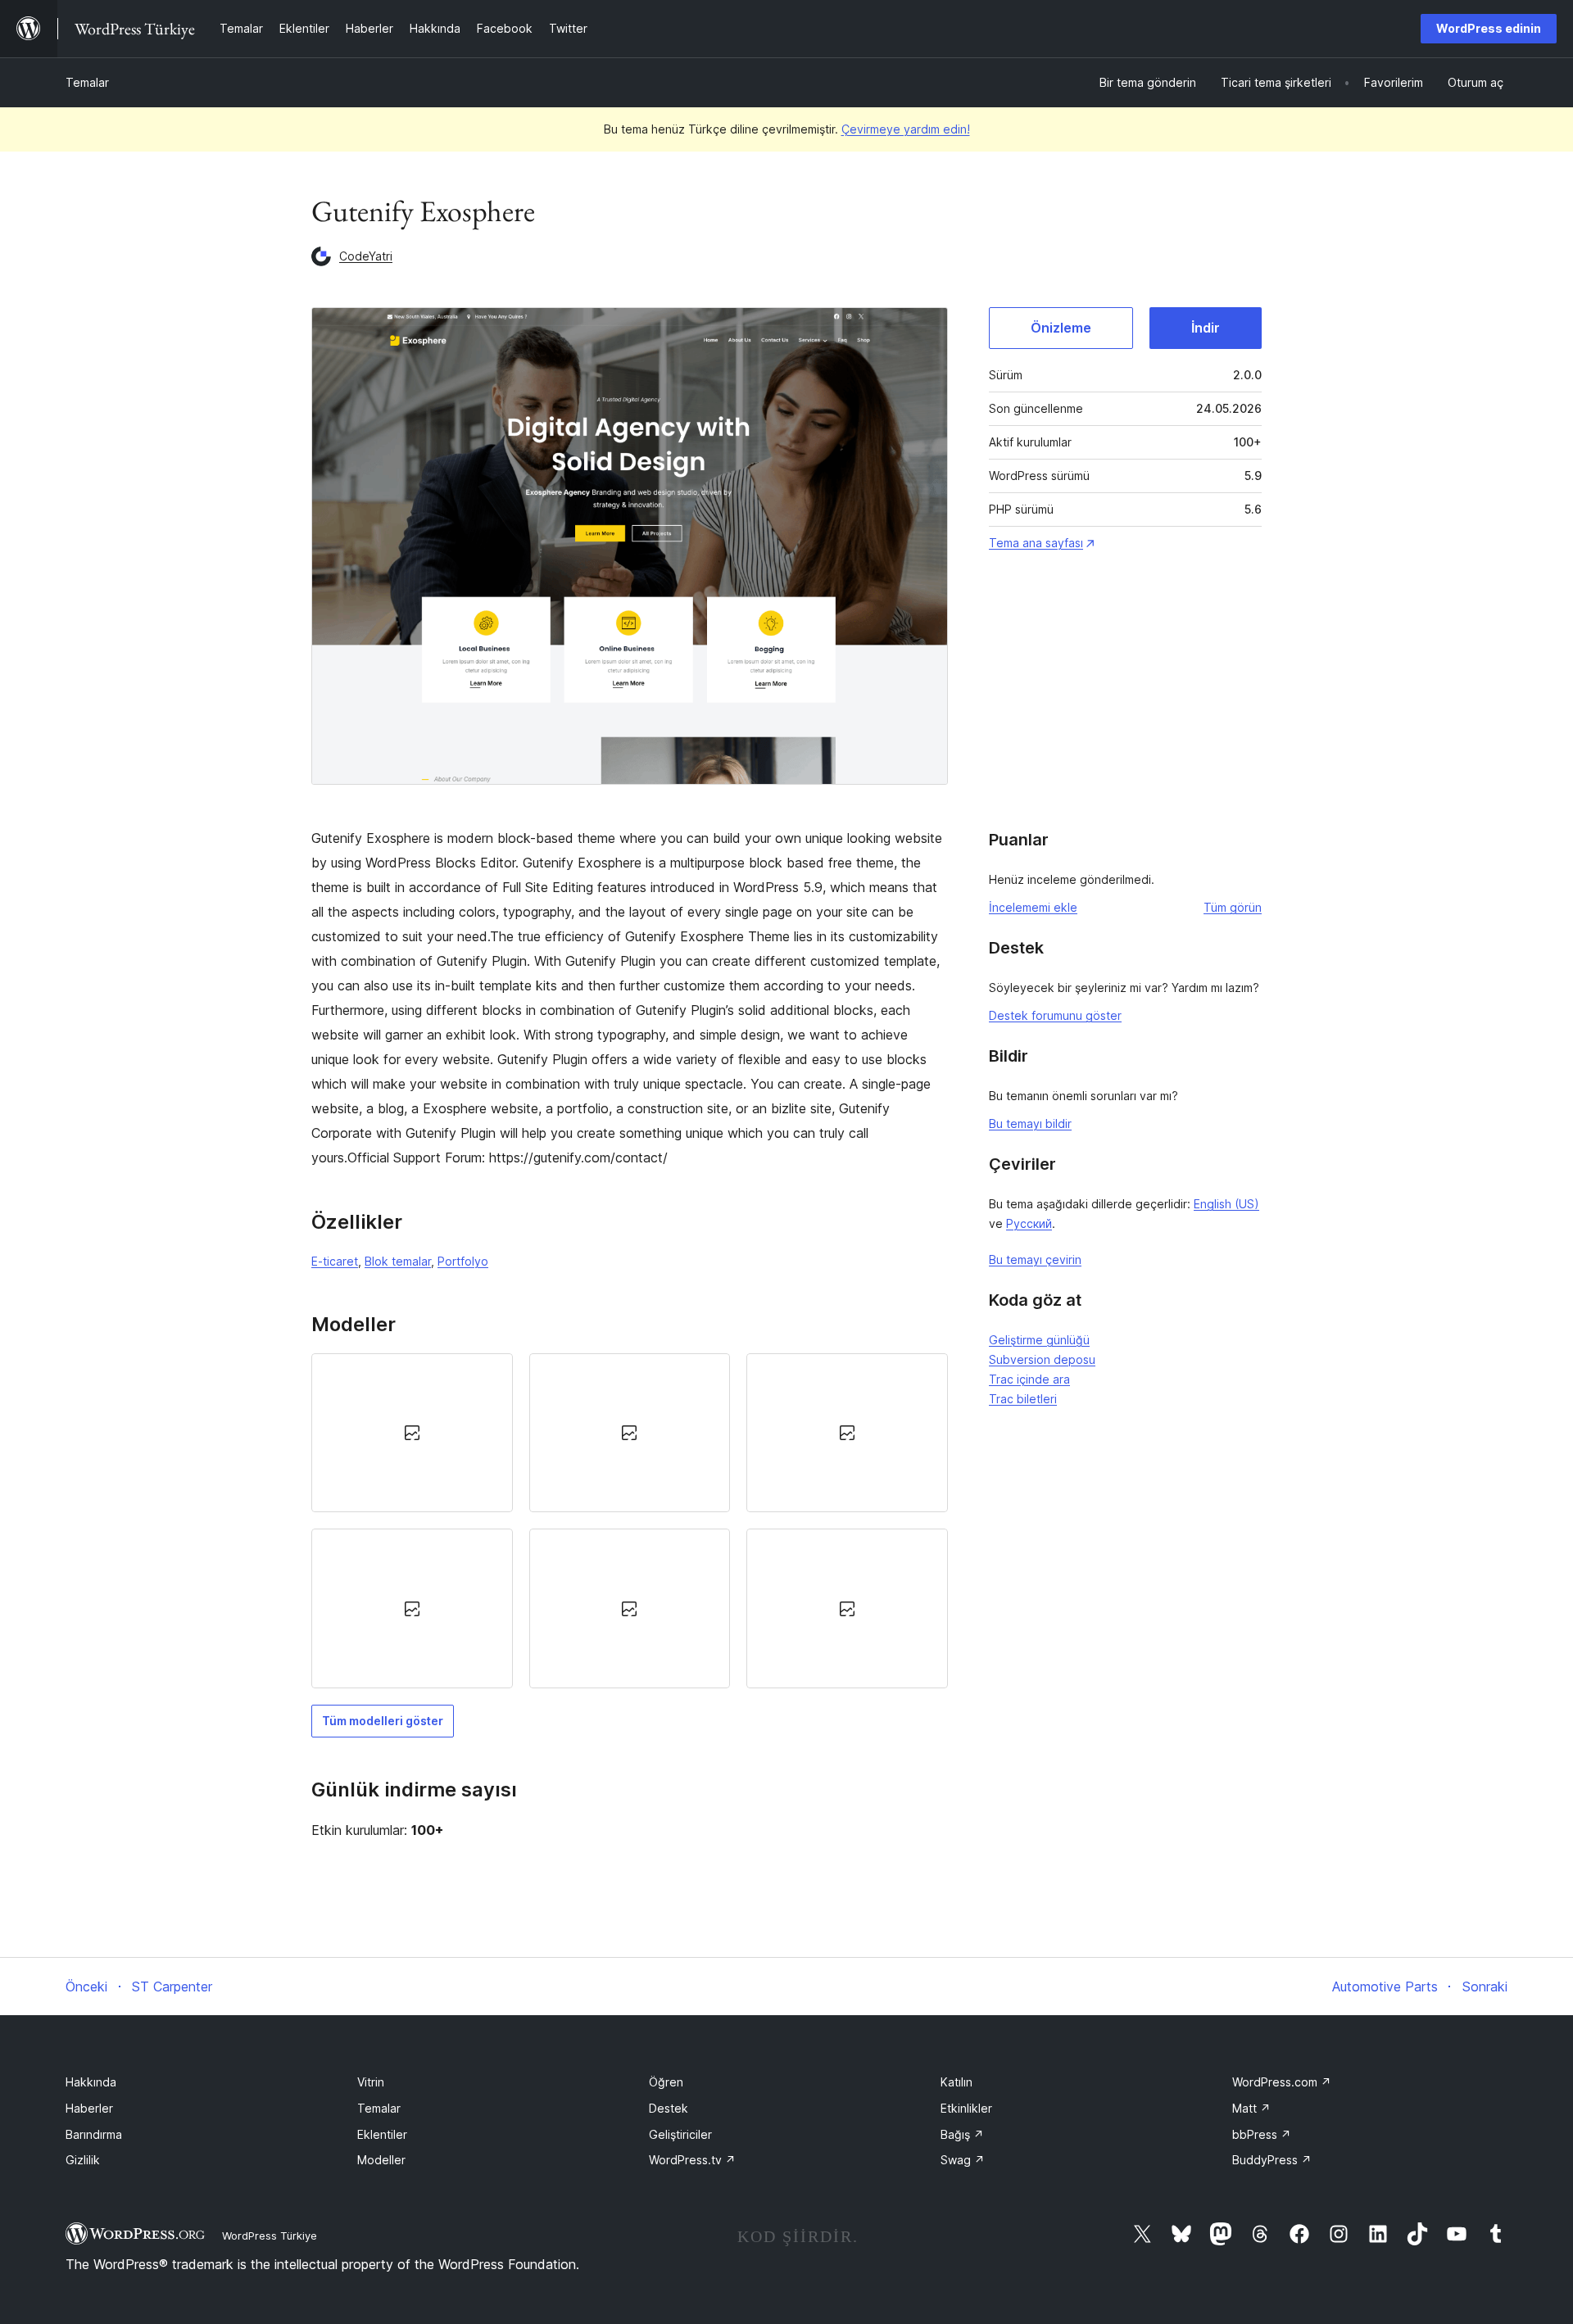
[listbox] (630, 1521)
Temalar (87, 82)
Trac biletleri (1023, 1399)
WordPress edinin (1489, 28)
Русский (1029, 1223)
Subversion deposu (1042, 1359)
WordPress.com (1282, 2082)
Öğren (666, 2082)
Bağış (962, 2134)
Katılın (956, 2082)
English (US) (1226, 1204)
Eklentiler (382, 2134)
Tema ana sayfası (1036, 543)
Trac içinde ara (1029, 1379)
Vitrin (371, 2082)
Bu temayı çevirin (1035, 1259)
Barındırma (94, 2134)
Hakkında (91, 2082)
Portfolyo (463, 1261)
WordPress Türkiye (270, 2236)
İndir (1206, 328)
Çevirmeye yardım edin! (906, 129)
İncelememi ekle (1033, 907)
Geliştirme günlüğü (1039, 1340)
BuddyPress (1272, 2160)
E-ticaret (335, 1261)
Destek (669, 2108)
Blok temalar (398, 1261)
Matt (1251, 2108)
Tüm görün (1233, 907)
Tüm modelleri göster (383, 1721)
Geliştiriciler (680, 2134)
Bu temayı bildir (1030, 1123)
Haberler (89, 2108)
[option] (412, 1433)
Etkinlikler (966, 2108)
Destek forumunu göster (1055, 1015)
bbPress (1262, 2134)
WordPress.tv (692, 2160)
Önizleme (1061, 328)
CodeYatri (366, 256)
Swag (963, 2160)
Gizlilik (83, 2160)
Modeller (381, 2160)
